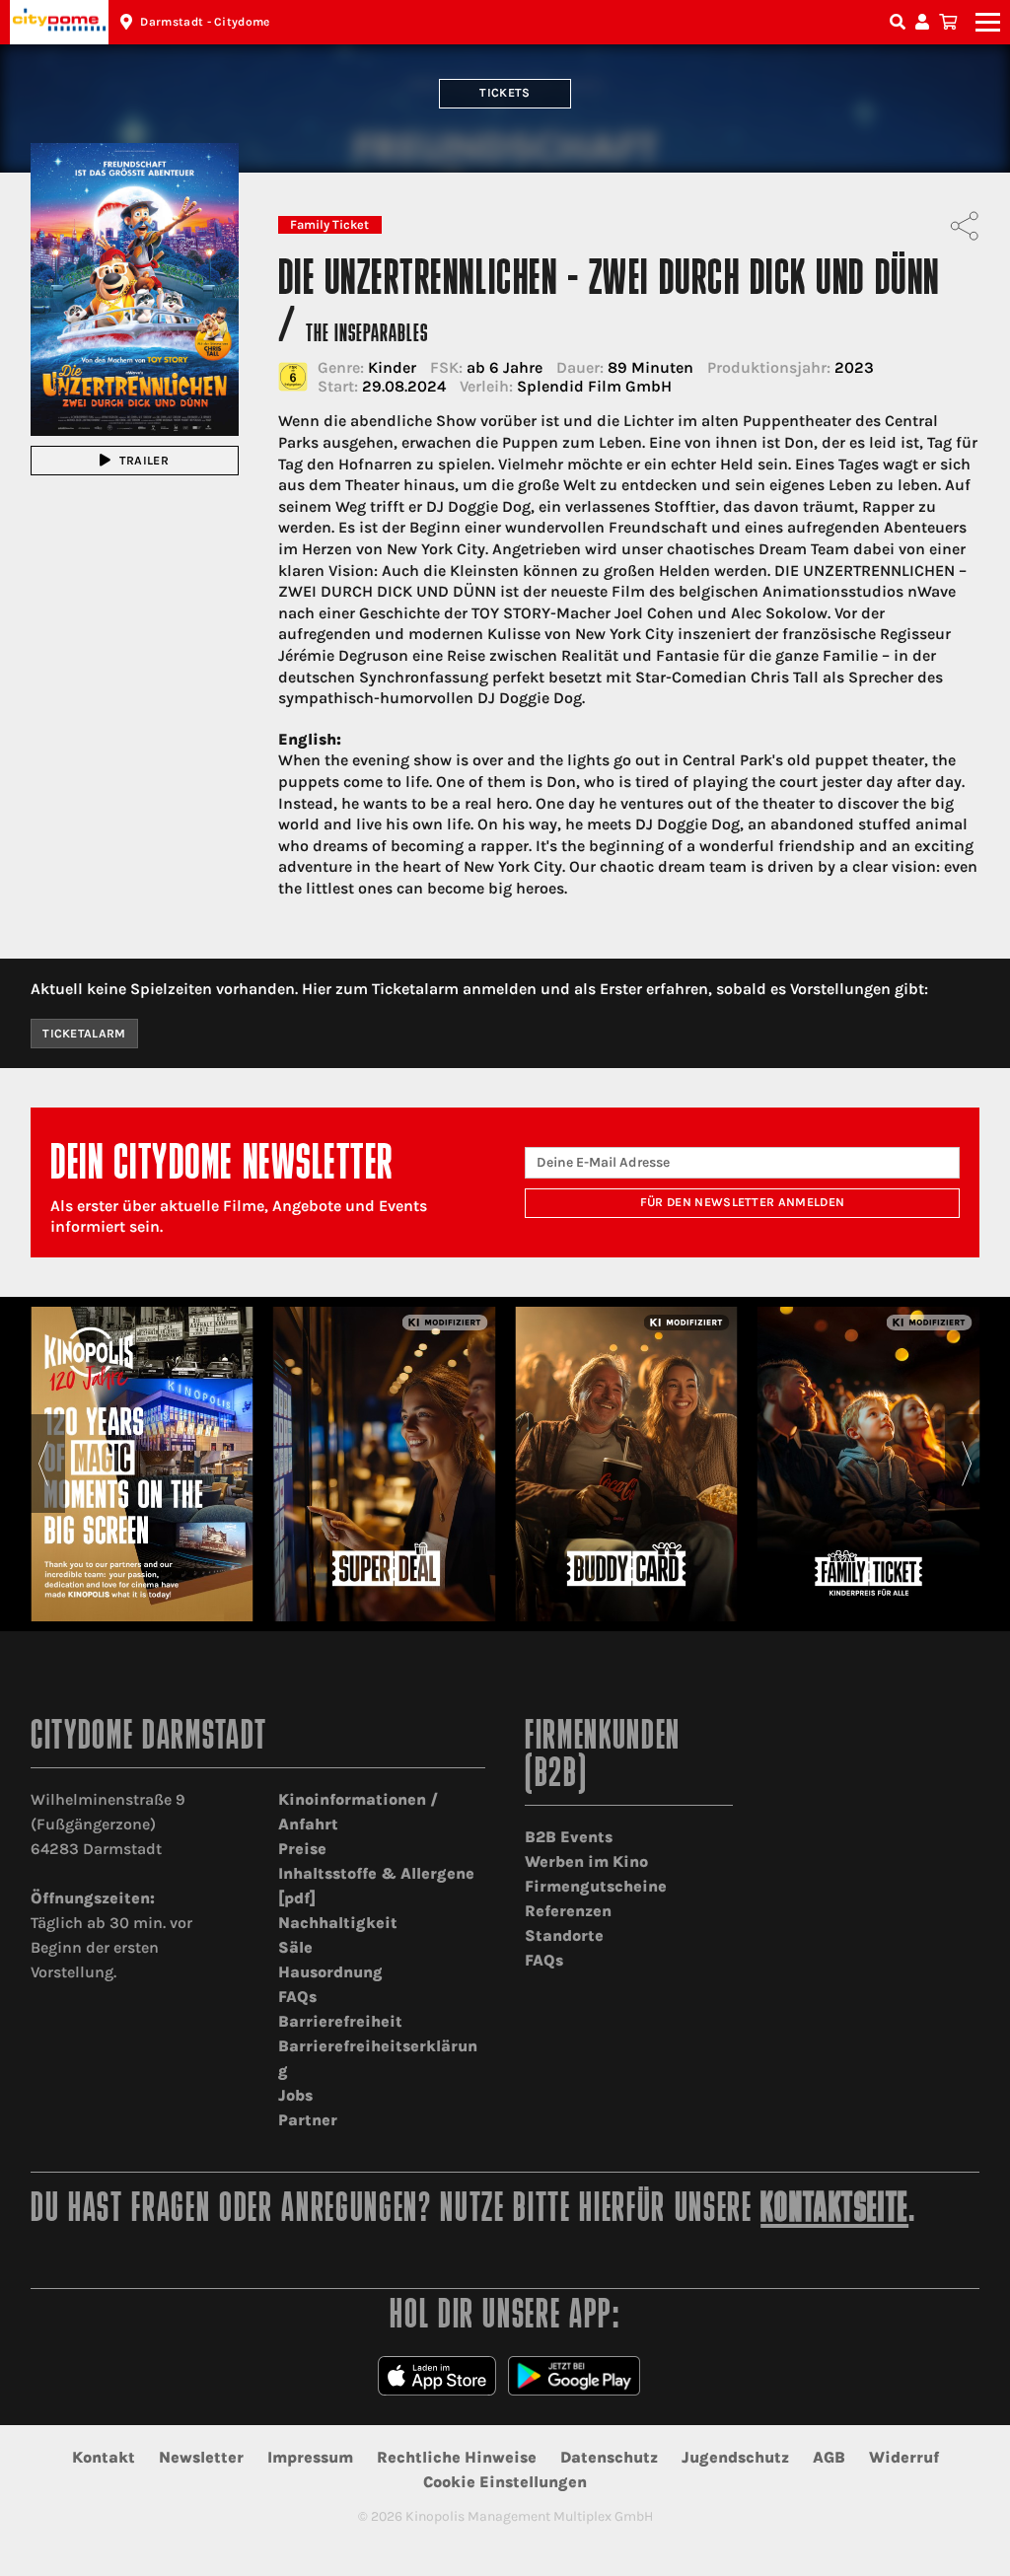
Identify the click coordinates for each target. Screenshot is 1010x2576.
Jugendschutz (735, 2457)
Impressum (310, 2457)
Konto (925, 22)
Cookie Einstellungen (505, 2482)
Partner (308, 2120)
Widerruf (904, 2457)
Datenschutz (609, 2457)
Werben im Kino (586, 1861)
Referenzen (568, 1911)
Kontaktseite (834, 2211)
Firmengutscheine (596, 1886)
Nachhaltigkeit (338, 1923)
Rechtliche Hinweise (457, 2457)
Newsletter (201, 2457)
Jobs (295, 2095)
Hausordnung (330, 1972)
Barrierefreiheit (340, 2021)
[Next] (967, 1464)
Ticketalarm (84, 1034)
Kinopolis (59, 22)
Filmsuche (900, 22)
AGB (829, 2457)
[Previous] (43, 1464)
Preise (302, 1849)
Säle (295, 1947)
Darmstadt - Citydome (205, 22)
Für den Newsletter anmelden (743, 1202)
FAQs (297, 1997)
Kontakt (104, 2457)
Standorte (564, 1935)
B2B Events (569, 1837)
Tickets (505, 93)
